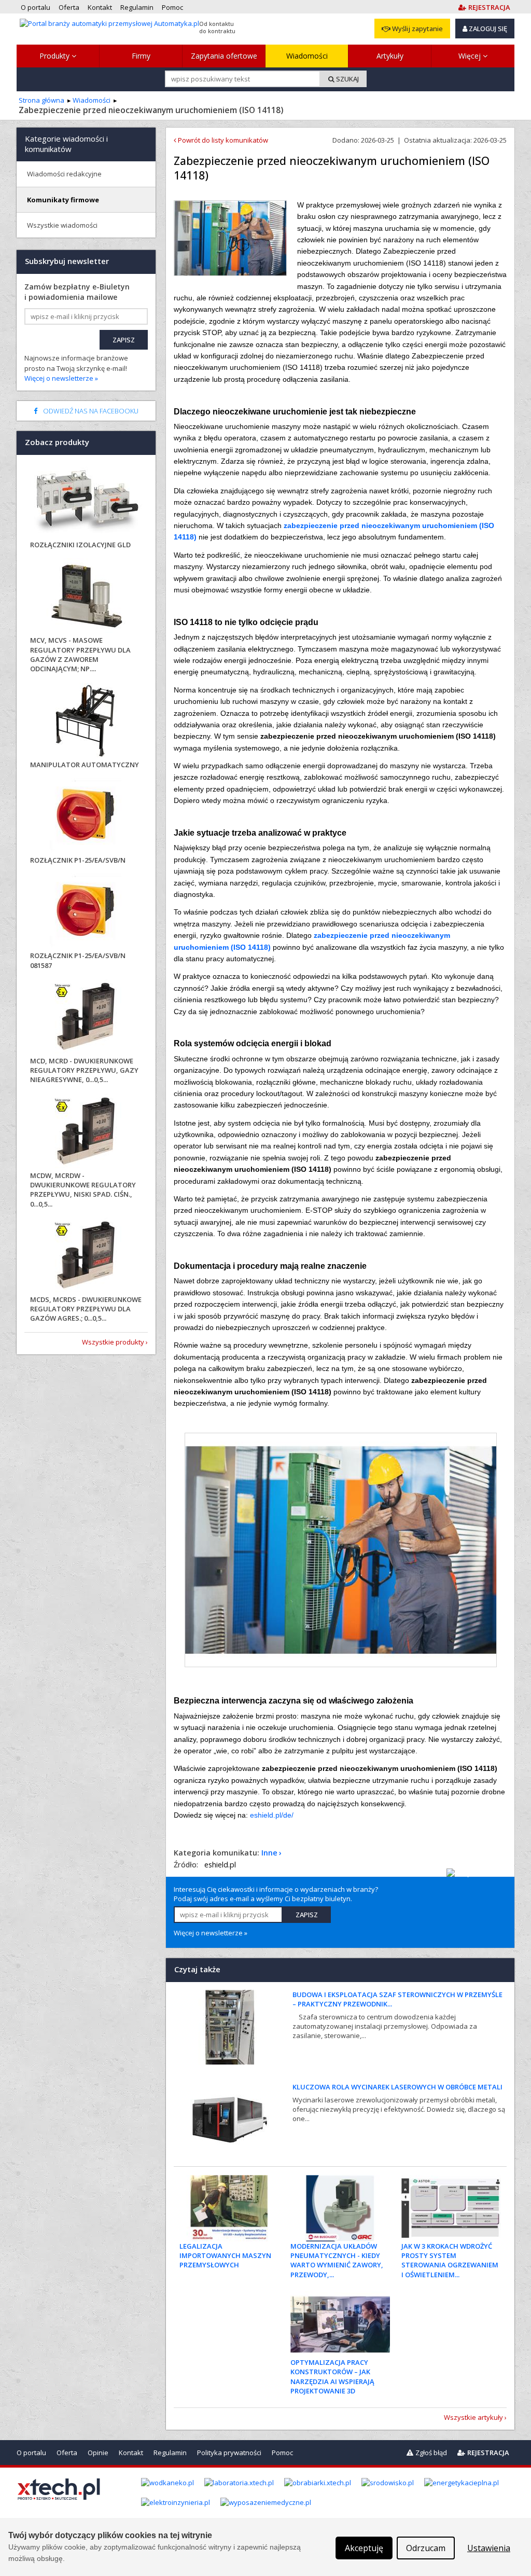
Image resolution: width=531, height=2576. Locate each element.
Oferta (67, 2453)
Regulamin (170, 2453)
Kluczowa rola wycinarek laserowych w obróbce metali (397, 2087)
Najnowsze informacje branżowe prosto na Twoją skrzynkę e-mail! (76, 368)
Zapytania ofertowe (224, 56)
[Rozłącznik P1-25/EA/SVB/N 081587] (86, 912)
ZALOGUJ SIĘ (487, 29)
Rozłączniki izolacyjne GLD (80, 545)
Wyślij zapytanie (417, 29)
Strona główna (41, 100)
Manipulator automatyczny (85, 765)
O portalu (31, 2453)
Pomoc (282, 2453)
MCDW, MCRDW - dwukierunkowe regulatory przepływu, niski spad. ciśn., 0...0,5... (83, 1190)
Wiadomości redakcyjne (64, 174)
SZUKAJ (347, 79)
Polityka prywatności (229, 2453)
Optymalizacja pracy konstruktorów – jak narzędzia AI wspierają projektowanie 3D (332, 2377)
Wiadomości (307, 56)
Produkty (55, 56)
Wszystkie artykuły (473, 2417)
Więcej (471, 56)
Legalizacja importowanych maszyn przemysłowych (225, 2255)
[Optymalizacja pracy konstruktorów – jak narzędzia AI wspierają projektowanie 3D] (340, 2324)
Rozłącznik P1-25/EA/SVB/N (78, 860)
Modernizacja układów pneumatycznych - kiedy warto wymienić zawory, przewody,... (337, 2260)
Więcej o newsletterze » (211, 1933)
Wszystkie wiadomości (62, 225)
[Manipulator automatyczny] (86, 721)
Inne (269, 1853)
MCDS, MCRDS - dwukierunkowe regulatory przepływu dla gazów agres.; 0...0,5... (86, 1309)
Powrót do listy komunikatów (222, 140)
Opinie (98, 2453)
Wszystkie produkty (113, 1342)
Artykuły (390, 56)
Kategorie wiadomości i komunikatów (66, 144)
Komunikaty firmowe (63, 200)
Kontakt (131, 2453)
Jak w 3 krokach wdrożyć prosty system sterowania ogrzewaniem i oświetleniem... (450, 2260)
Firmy (141, 56)
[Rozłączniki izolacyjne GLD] (86, 501)
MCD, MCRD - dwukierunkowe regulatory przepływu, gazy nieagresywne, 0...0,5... (84, 1070)
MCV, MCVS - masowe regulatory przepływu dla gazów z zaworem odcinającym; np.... (80, 654)
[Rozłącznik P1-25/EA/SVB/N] (86, 817)
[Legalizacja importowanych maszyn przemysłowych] (229, 2208)
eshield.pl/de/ (272, 1815)
